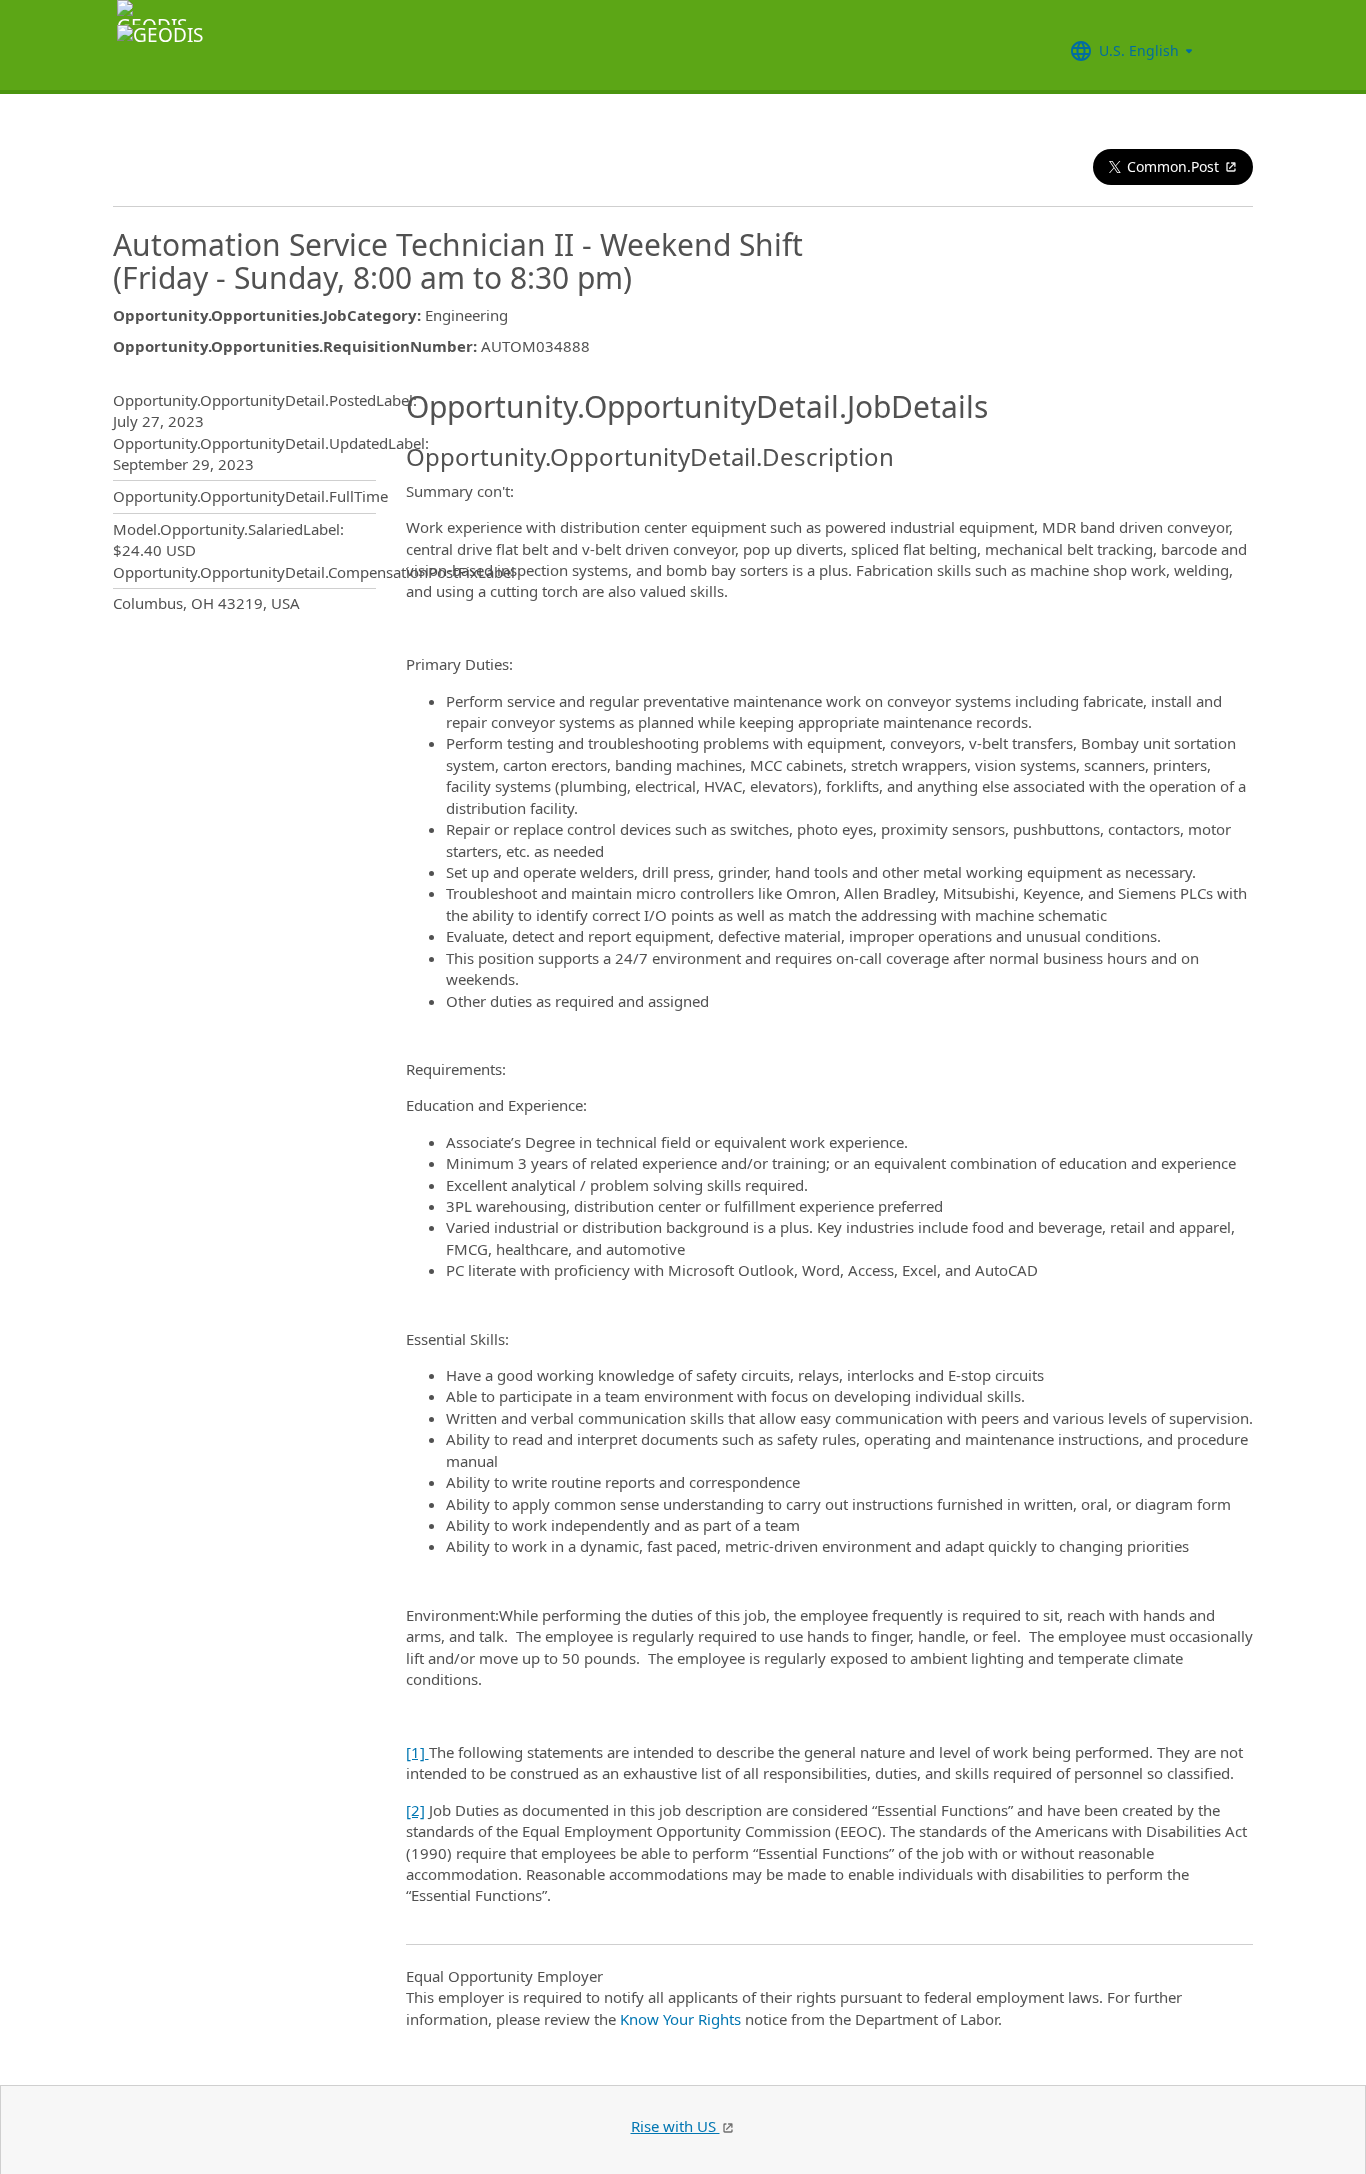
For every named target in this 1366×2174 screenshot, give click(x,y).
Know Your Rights (680, 2019)
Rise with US (675, 2126)
